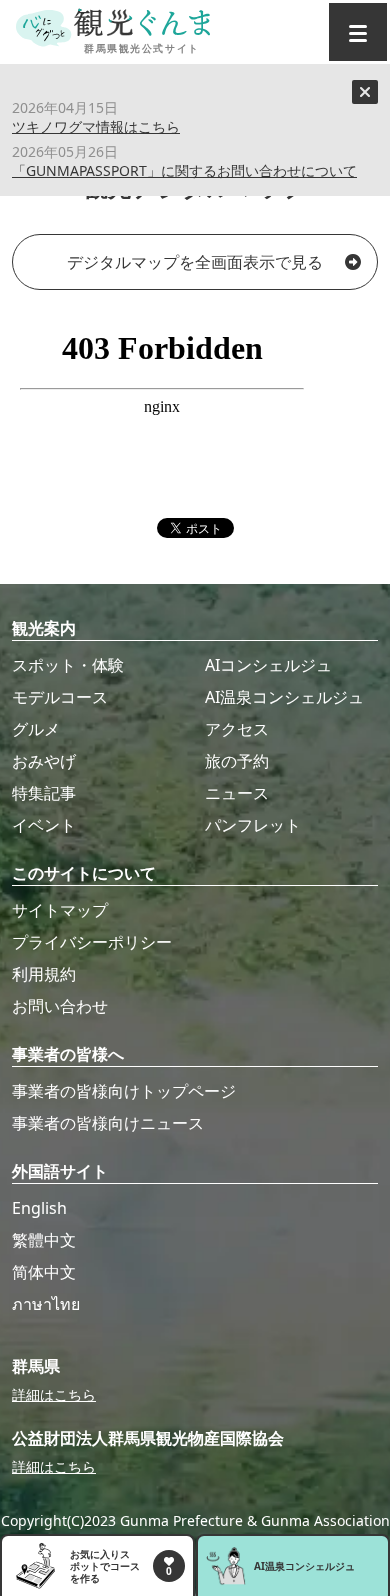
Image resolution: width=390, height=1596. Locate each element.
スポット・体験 (68, 665)
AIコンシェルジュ (268, 665)
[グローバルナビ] (358, 32)
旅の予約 (237, 761)
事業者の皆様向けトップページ (124, 1091)
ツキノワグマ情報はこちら (96, 126)
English (39, 1208)
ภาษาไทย (46, 1304)
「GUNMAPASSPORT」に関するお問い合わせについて (184, 170)
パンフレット (253, 825)
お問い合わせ (60, 1006)
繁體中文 (44, 1240)
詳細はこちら (54, 1394)
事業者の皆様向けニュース (108, 1123)
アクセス (237, 729)
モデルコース (60, 697)
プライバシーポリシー (92, 942)
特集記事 (44, 793)
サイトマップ (60, 910)
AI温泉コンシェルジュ (284, 697)
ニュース (237, 793)
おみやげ (44, 761)
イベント (44, 825)
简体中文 (44, 1272)
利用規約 (44, 974)
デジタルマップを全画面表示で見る (195, 262)
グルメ (36, 729)
